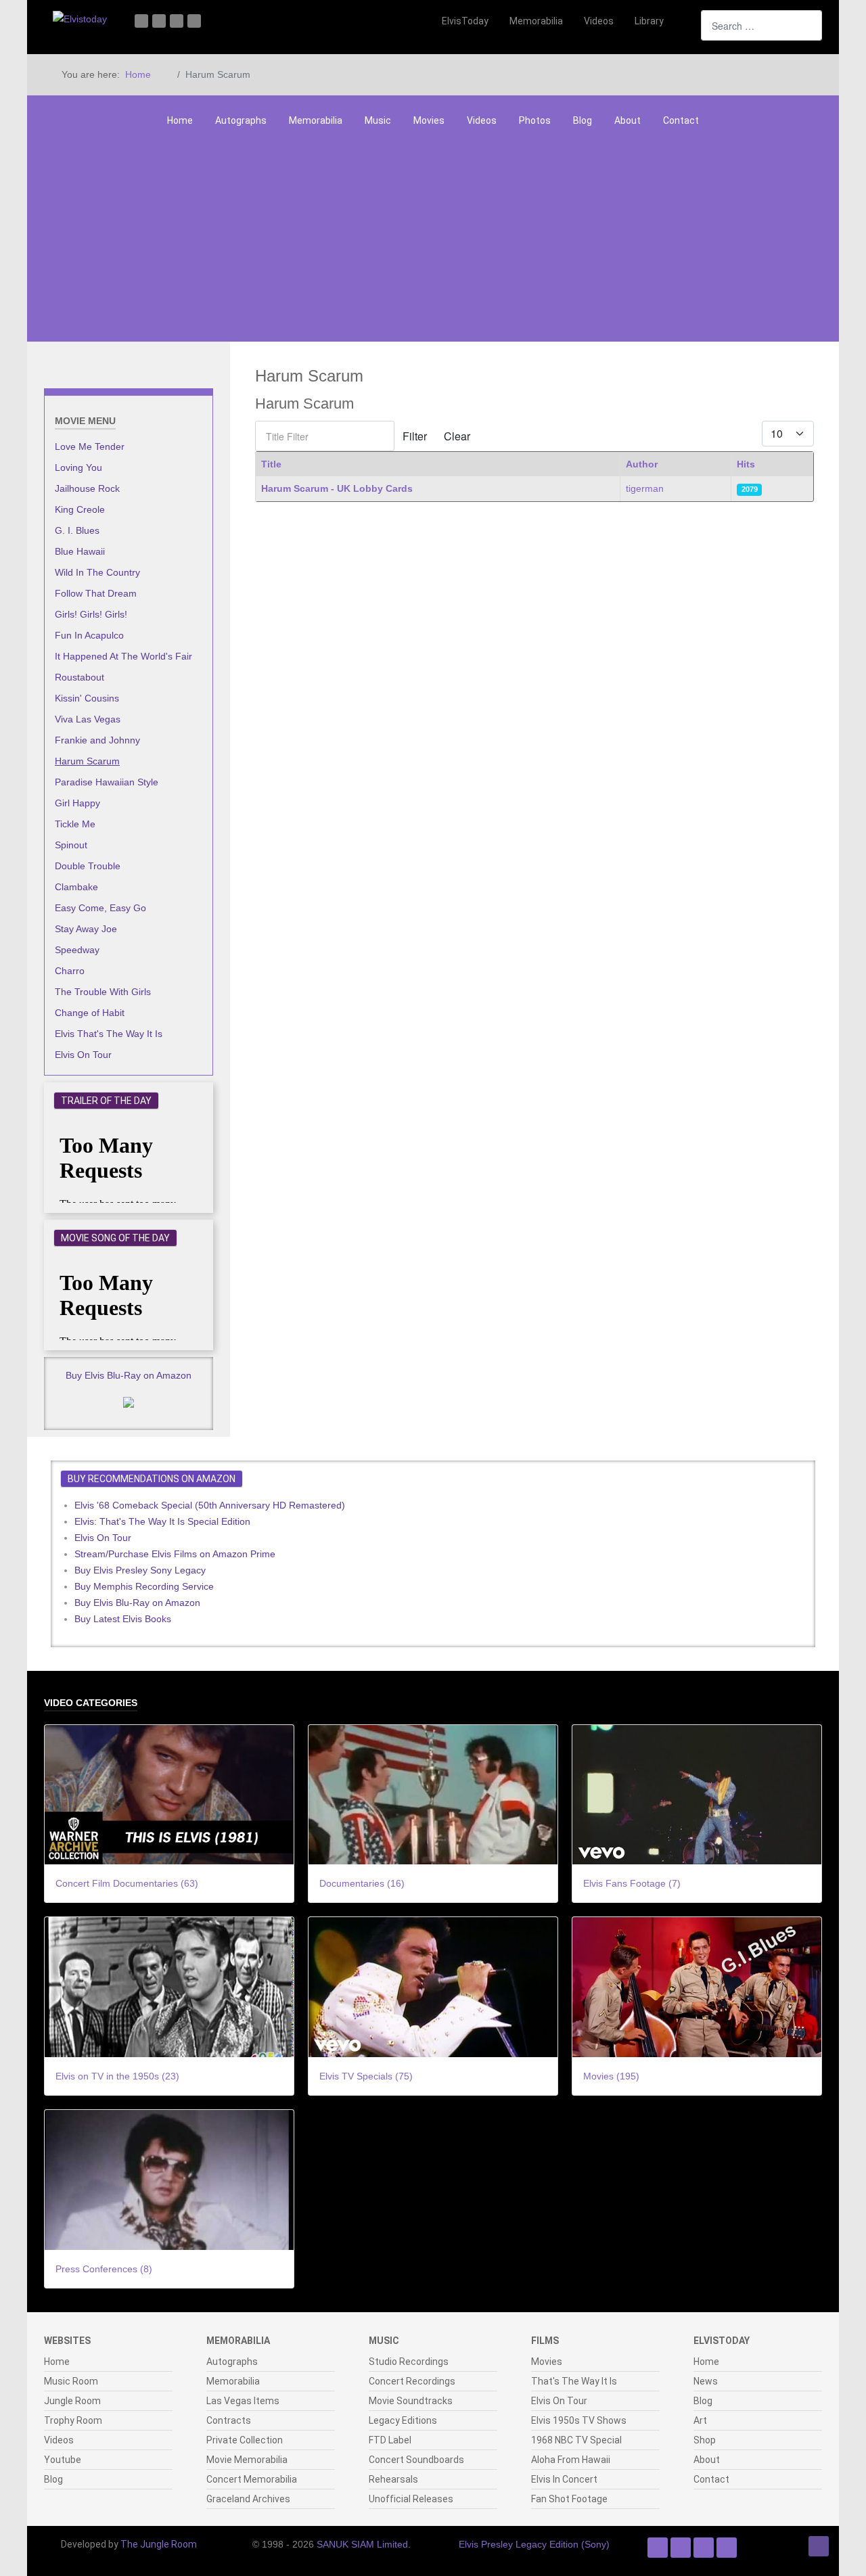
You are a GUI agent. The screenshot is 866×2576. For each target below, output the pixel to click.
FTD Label (390, 2440)
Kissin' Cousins (87, 698)
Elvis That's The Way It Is (109, 1034)
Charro (70, 971)
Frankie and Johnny (97, 740)
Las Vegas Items (243, 2401)
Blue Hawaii (80, 551)
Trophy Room (73, 2420)
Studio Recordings (409, 2362)
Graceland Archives (248, 2499)
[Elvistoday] (80, 19)
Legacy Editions (403, 2420)
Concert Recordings (412, 2381)
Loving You (78, 467)
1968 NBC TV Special (576, 2440)
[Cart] (683, 21)
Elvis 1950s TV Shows (579, 2420)
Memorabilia (316, 120)
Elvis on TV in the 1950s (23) (117, 2076)
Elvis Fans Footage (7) (632, 1883)
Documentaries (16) (362, 1883)
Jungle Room (72, 2401)
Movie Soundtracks (411, 2401)
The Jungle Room (159, 2544)
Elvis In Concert (564, 2479)
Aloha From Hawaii (571, 2460)
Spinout (71, 845)
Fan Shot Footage (569, 2499)
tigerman (645, 488)
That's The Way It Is (574, 2381)
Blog (583, 120)
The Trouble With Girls (103, 992)
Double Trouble (88, 866)
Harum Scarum (87, 761)
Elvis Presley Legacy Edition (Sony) (534, 2544)
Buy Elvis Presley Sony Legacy (140, 1570)
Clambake (76, 887)
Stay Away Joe (86, 929)
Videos (482, 120)
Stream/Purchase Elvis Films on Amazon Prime (175, 1554)
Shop (705, 2440)
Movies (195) (611, 2076)
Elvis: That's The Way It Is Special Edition (162, 1521)
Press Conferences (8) (104, 2269)
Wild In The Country (97, 572)
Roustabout (79, 677)
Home (180, 120)
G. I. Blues (77, 530)
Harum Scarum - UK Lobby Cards (337, 488)
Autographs (241, 120)
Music (378, 120)
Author (642, 464)
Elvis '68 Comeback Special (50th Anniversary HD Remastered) (210, 1505)
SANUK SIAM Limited (362, 2544)
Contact (681, 120)
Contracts (229, 2420)
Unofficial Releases (411, 2499)
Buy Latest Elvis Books (123, 1619)
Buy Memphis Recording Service (144, 1586)
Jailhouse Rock (87, 488)
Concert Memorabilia (252, 2479)
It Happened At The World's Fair (123, 656)
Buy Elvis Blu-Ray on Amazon (129, 1375)
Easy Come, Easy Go (100, 908)
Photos (535, 120)
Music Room (71, 2381)
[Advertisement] (433, 240)
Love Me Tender (90, 446)
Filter (415, 436)
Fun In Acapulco (89, 635)
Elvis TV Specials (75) (366, 2076)
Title (271, 464)
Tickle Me (75, 824)
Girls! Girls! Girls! (91, 614)
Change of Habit (90, 1013)
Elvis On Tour (83, 1055)
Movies (429, 120)
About (628, 120)
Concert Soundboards (416, 2460)
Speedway (77, 950)
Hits (746, 464)
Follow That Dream (96, 593)
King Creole (80, 509)
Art (700, 2420)
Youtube (63, 2460)
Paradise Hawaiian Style (107, 782)
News (706, 2381)
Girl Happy (77, 803)
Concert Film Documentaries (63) (127, 1883)
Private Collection (245, 2440)
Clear (457, 436)
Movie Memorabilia (247, 2460)
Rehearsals (393, 2479)
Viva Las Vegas (88, 719)
